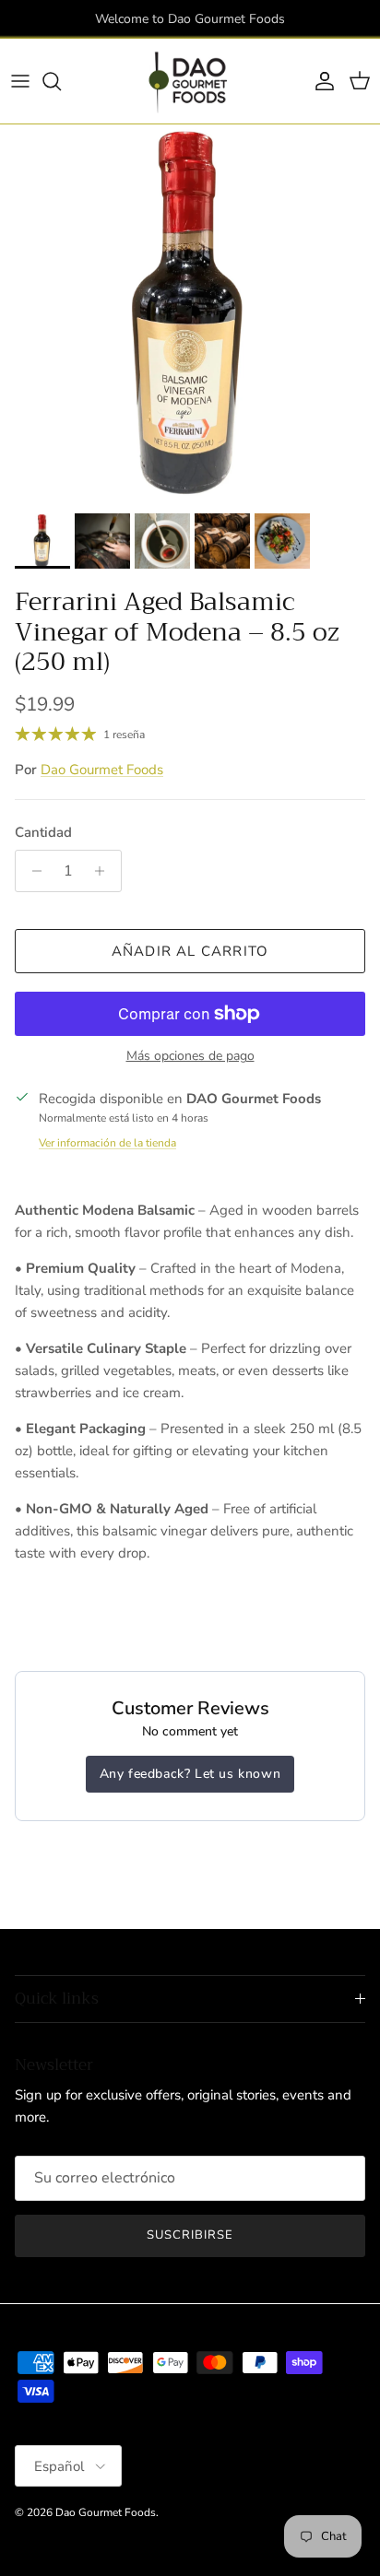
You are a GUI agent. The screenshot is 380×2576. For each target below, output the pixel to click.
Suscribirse (190, 2235)
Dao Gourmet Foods (102, 770)
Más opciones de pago (190, 1057)
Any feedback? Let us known (190, 1774)
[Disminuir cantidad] (32, 871)
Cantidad (43, 832)
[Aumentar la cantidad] (105, 871)
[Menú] (20, 81)
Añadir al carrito (190, 951)
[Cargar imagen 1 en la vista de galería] (190, 314)
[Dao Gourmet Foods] (190, 81)
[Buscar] (61, 81)
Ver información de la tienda (107, 1143)
